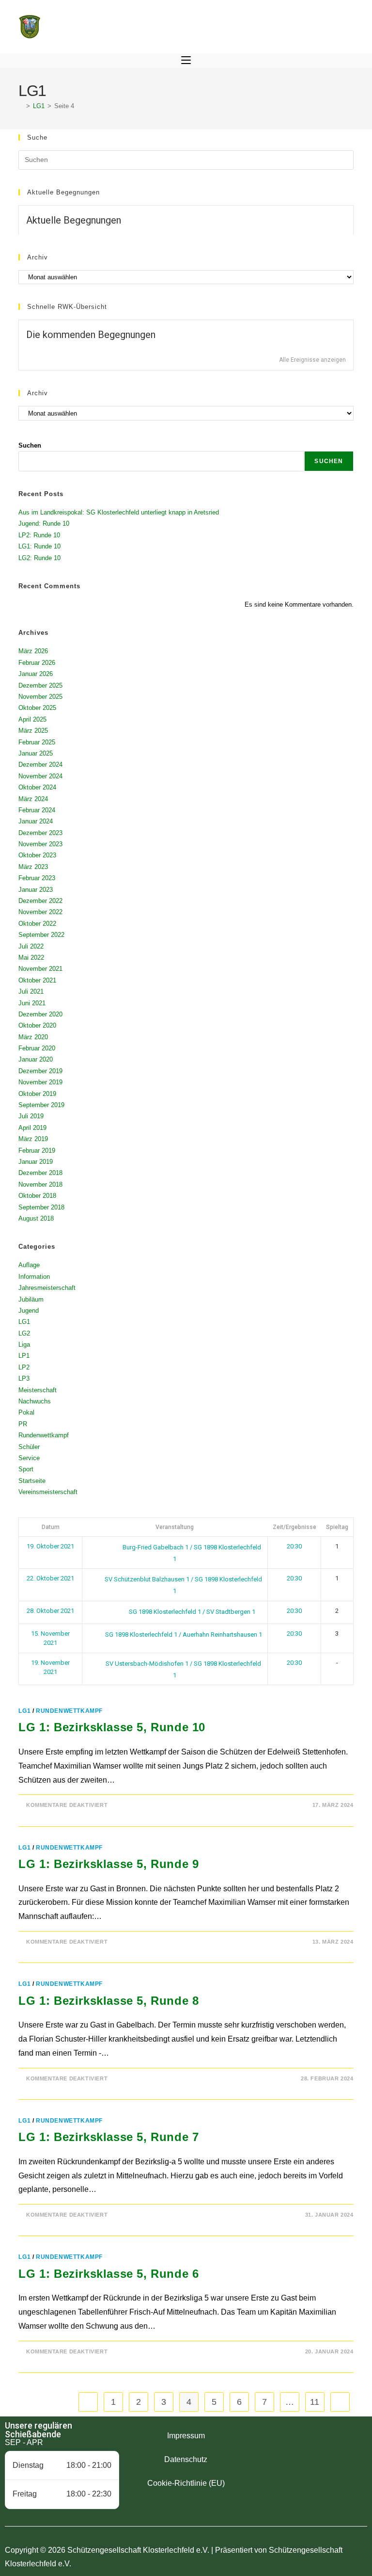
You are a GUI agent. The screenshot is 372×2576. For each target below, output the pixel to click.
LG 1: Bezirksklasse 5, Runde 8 (108, 2001)
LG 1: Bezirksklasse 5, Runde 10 (112, 1727)
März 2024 (33, 799)
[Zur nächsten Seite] (340, 2402)
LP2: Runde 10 (39, 535)
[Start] (21, 106)
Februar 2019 (37, 1151)
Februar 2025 (37, 742)
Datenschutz (186, 2459)
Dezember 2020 (40, 1014)
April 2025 (32, 719)
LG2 (24, 1333)
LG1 (24, 1322)
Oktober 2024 (37, 787)
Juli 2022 (31, 946)
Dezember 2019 (40, 1071)
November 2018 (40, 1184)
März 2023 (33, 867)
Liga (24, 1344)
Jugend (29, 1311)
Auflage (29, 1265)
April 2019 (32, 1128)
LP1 (24, 1356)
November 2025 (40, 697)
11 (315, 2402)
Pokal (26, 1412)
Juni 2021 (32, 1003)
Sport (26, 1469)
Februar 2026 (37, 663)
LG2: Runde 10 (39, 558)
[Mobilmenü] (186, 61)
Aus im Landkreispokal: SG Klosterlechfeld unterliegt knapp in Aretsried (119, 512)
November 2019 (40, 1082)
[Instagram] (310, 2450)
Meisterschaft (38, 1390)
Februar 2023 (37, 878)
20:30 (294, 1546)
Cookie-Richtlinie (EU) (186, 2483)
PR (23, 1424)
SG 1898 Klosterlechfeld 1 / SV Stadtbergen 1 (191, 1612)
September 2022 (41, 935)
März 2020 (33, 1037)
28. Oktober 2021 (50, 1611)
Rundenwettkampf (44, 1435)
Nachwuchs (35, 1401)
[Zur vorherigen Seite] (88, 2402)
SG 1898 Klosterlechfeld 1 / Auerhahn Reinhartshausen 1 (183, 1634)
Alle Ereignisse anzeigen (312, 360)
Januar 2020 (36, 1059)
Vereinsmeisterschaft (48, 1492)
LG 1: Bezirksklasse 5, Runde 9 (108, 1864)
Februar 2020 (37, 1048)
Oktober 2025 (37, 708)
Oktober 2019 (37, 1094)
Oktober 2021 (37, 980)
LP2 (24, 1367)
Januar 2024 (36, 821)
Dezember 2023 (40, 833)
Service (29, 1458)
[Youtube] (337, 2450)
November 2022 (40, 912)
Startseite (32, 1481)
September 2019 (41, 1105)
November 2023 (40, 844)
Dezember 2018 (40, 1173)
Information (34, 1277)
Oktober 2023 (37, 855)
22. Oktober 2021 (50, 1578)
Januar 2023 (36, 890)
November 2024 (40, 776)
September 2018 (41, 1207)
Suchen (30, 445)
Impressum (186, 2436)
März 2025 (33, 731)
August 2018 (36, 1218)
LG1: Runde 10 (39, 546)
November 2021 (40, 969)
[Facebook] (283, 2450)
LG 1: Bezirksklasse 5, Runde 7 (108, 2137)
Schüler (29, 1447)
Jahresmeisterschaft (47, 1288)
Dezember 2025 (40, 685)
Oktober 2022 (37, 924)
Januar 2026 (36, 674)
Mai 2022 (31, 958)
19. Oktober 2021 (50, 1546)
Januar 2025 (36, 753)
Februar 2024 (37, 810)
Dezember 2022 (40, 901)
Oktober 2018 (37, 1196)
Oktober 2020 (37, 1025)
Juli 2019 (31, 1116)
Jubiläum (31, 1299)
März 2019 (33, 1139)
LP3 (24, 1378)
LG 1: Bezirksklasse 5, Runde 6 (108, 2274)
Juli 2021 (31, 991)
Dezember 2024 (40, 765)
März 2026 (33, 651)
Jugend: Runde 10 (44, 523)
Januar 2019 (36, 1162)
